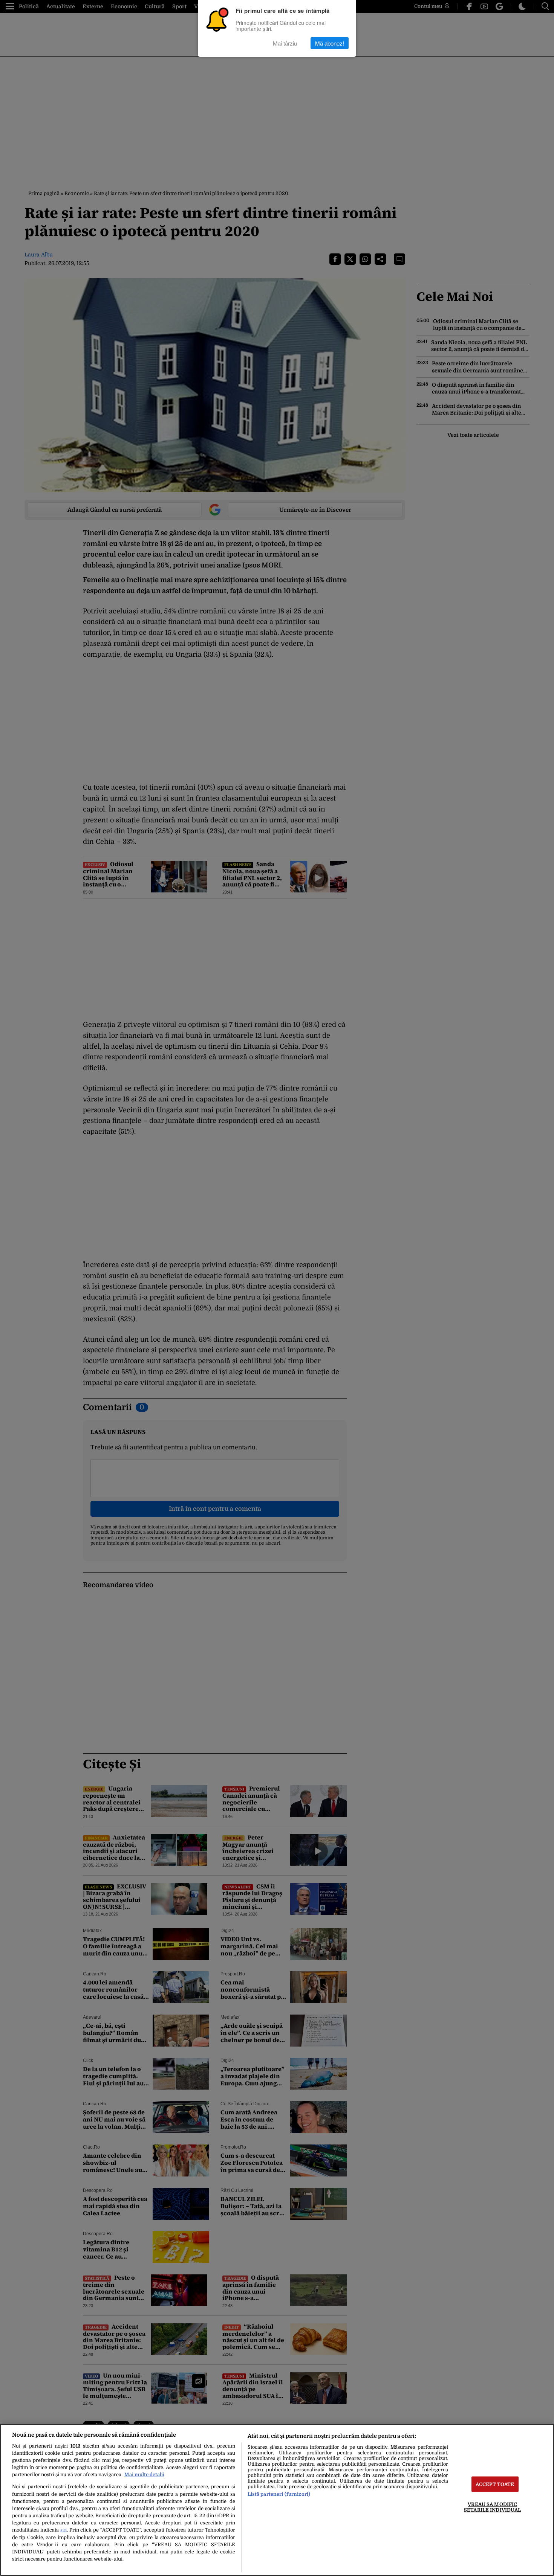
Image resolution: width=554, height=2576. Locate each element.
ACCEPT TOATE (495, 2484)
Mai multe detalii (144, 2475)
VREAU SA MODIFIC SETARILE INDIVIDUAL (492, 2507)
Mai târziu (285, 43)
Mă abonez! (330, 43)
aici (64, 2530)
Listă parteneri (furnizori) (279, 2494)
